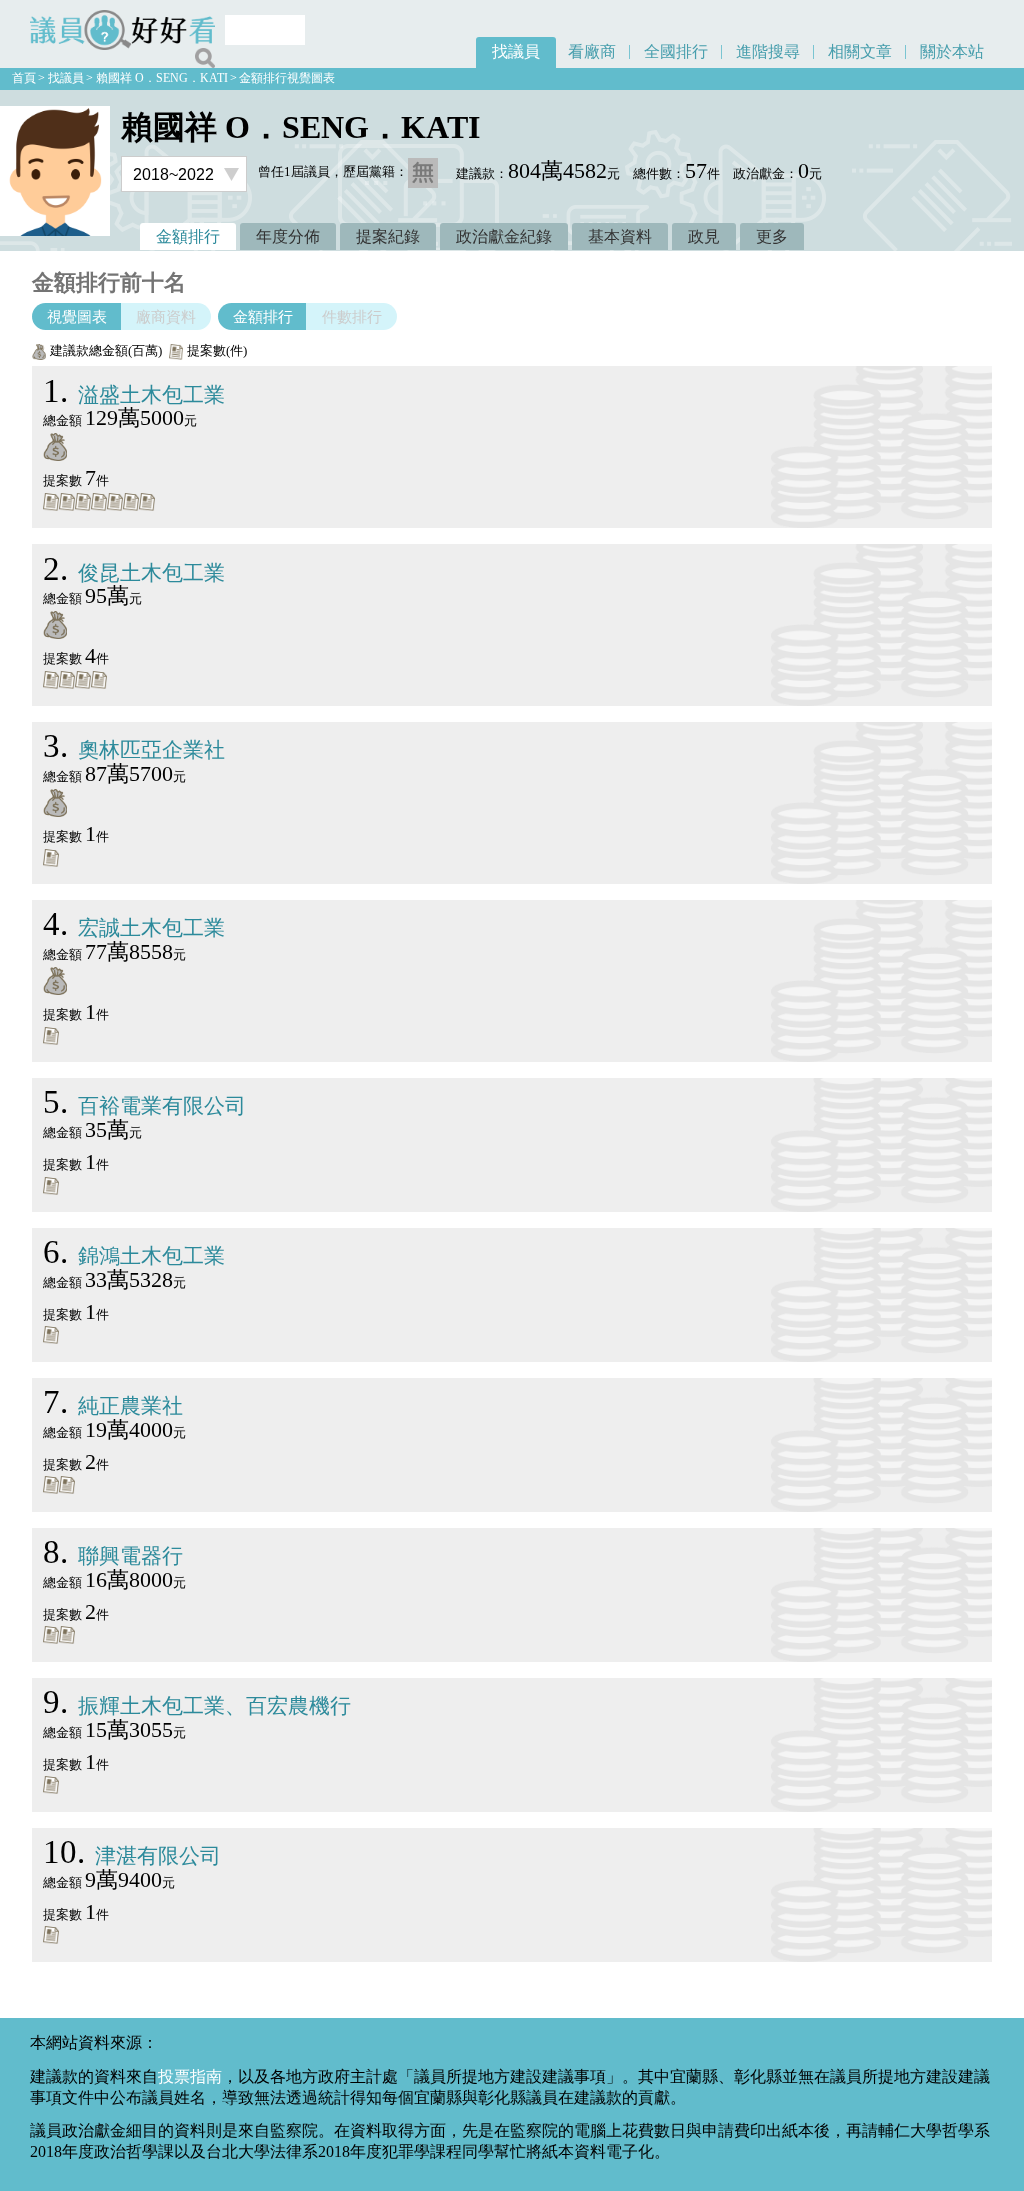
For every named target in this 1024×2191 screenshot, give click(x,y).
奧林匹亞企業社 (134, 749)
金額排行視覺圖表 (287, 78)
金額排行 (188, 236)
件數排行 (352, 316)
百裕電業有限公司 (144, 1105)
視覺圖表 (77, 316)
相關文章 (860, 51)
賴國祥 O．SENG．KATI (162, 78)
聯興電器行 (113, 1555)
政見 (704, 236)
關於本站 (952, 51)
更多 (772, 236)
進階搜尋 (768, 51)
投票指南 (190, 2076)
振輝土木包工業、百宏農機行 (197, 1705)
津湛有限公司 (132, 1855)
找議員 (516, 51)
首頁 (24, 78)
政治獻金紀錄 (504, 236)
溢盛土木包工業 (134, 394)
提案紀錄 (388, 236)
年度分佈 (288, 236)
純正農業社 (113, 1405)
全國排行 (676, 51)
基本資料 (620, 236)
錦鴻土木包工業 (134, 1255)
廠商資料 (166, 316)
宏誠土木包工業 (134, 927)
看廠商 (592, 51)
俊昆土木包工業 (134, 572)
